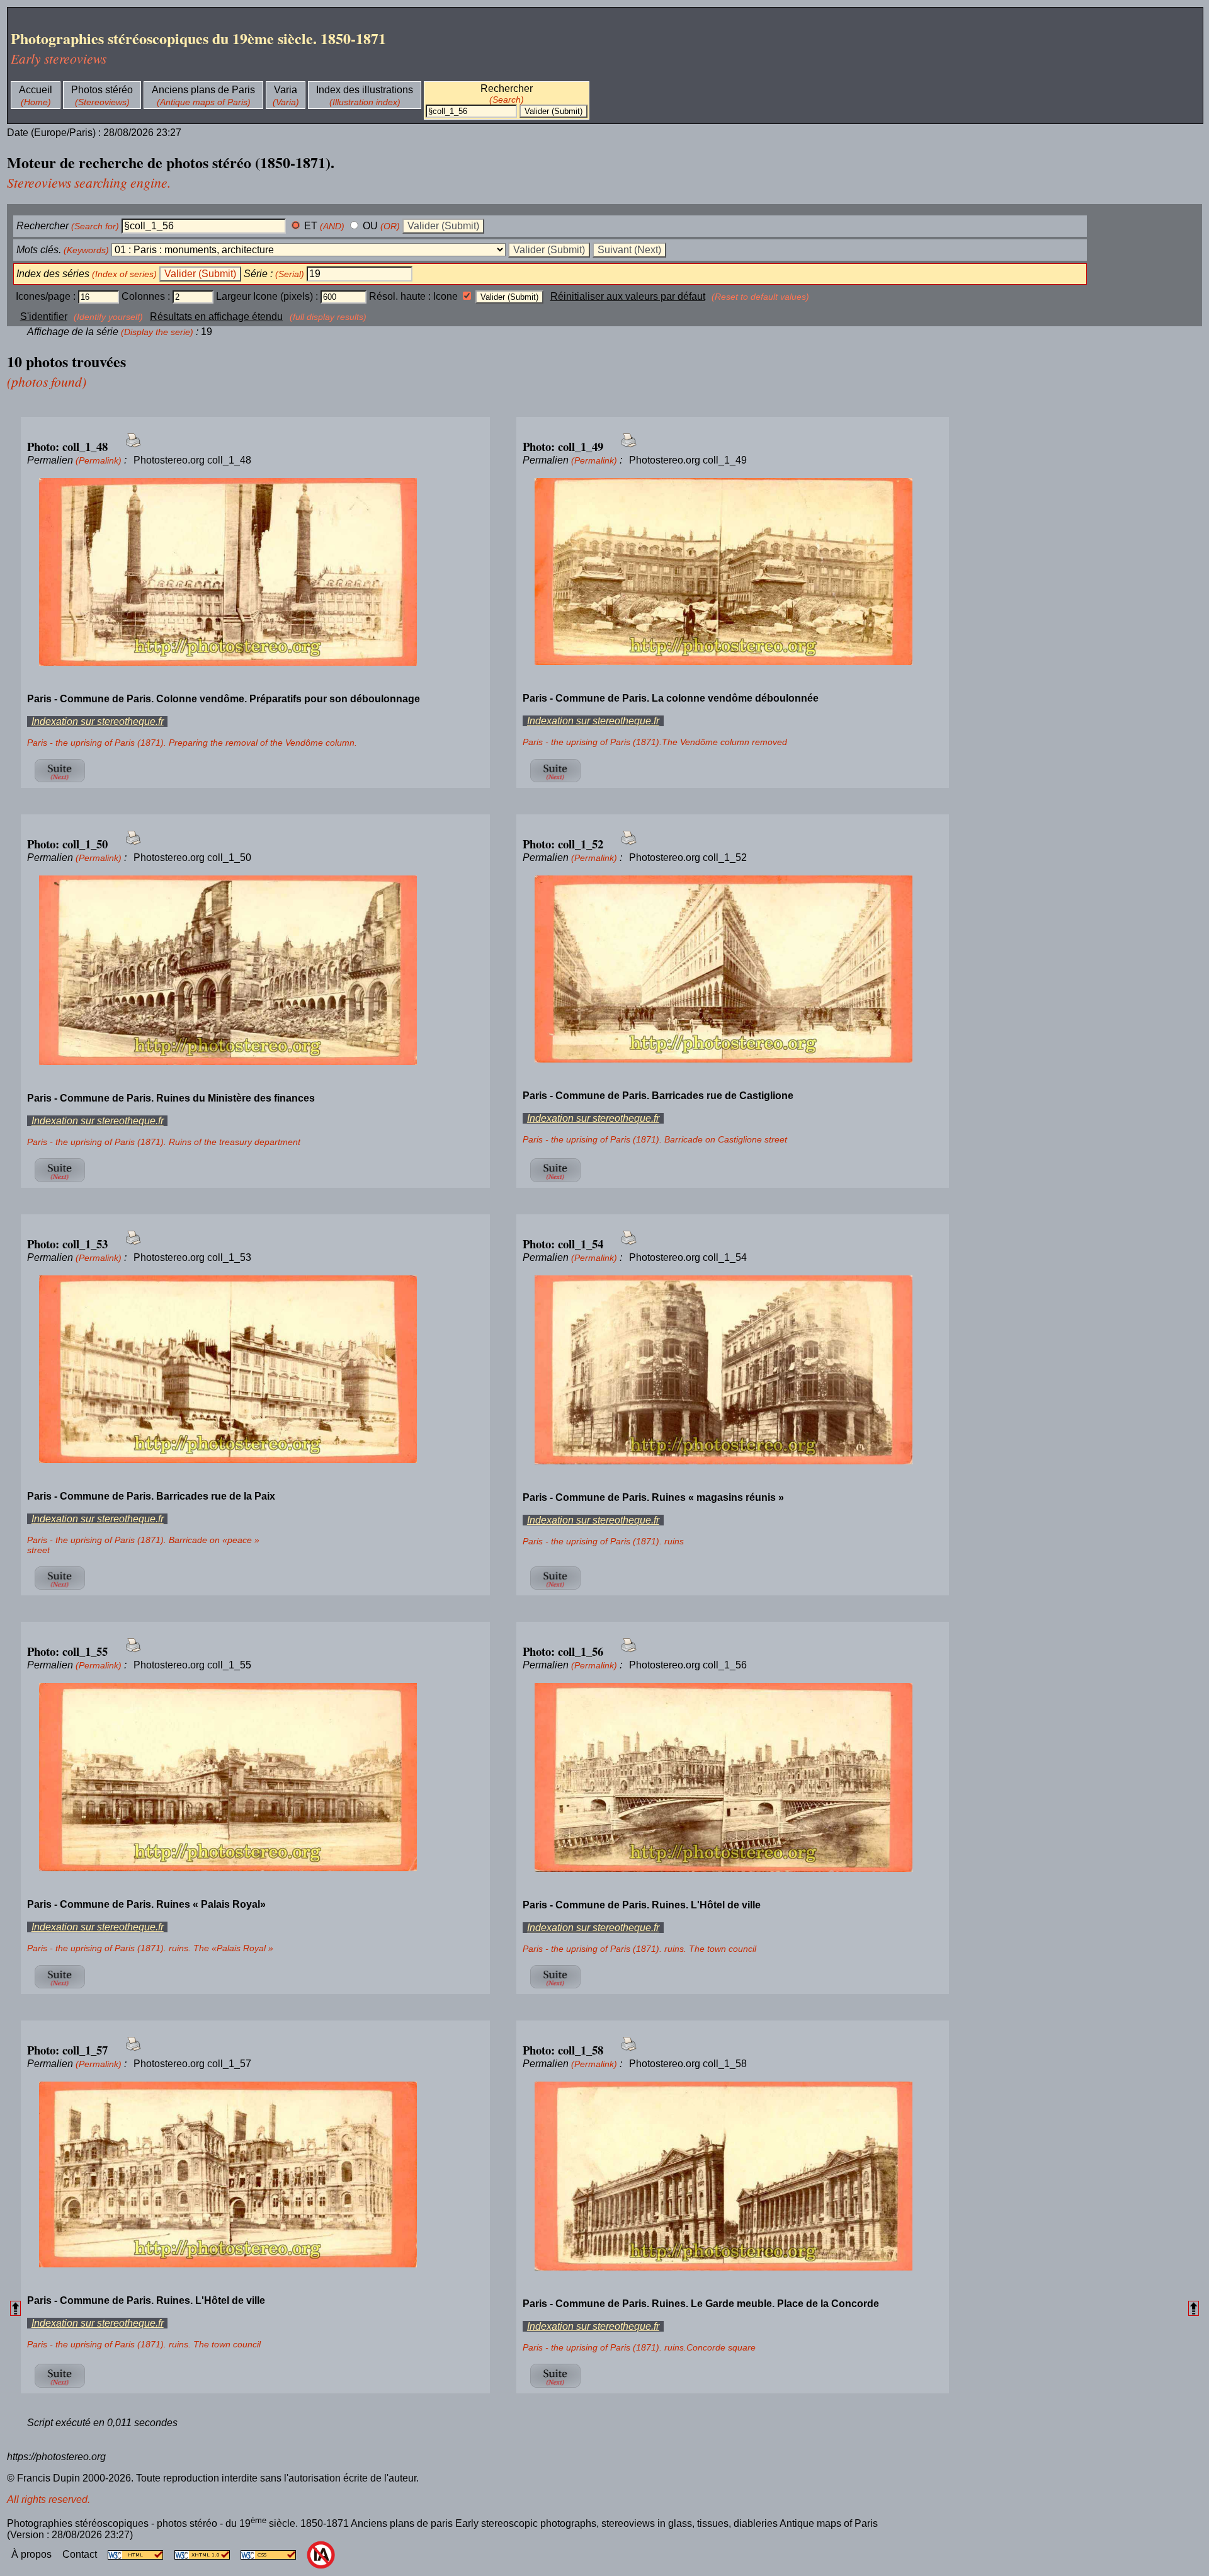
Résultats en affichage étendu (216, 316)
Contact (81, 2554)
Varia (286, 90)
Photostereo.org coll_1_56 (688, 1665)
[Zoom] (255, 573)
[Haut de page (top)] (15, 2308)
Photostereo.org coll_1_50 (192, 858)
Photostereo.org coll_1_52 (688, 858)
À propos (33, 2554)
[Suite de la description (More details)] (60, 782)
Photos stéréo (102, 90)
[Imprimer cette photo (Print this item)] (129, 447)
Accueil (36, 90)
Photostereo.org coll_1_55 (192, 1665)
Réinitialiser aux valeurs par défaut (628, 296)
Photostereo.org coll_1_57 (192, 2064)
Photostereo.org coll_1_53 (192, 1257)
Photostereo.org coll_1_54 (688, 1257)
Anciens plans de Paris (203, 90)
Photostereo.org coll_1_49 (688, 460)
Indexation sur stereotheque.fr (98, 721)
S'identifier (44, 316)
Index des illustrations (365, 90)
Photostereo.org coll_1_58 (688, 2064)
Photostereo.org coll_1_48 (192, 460)
